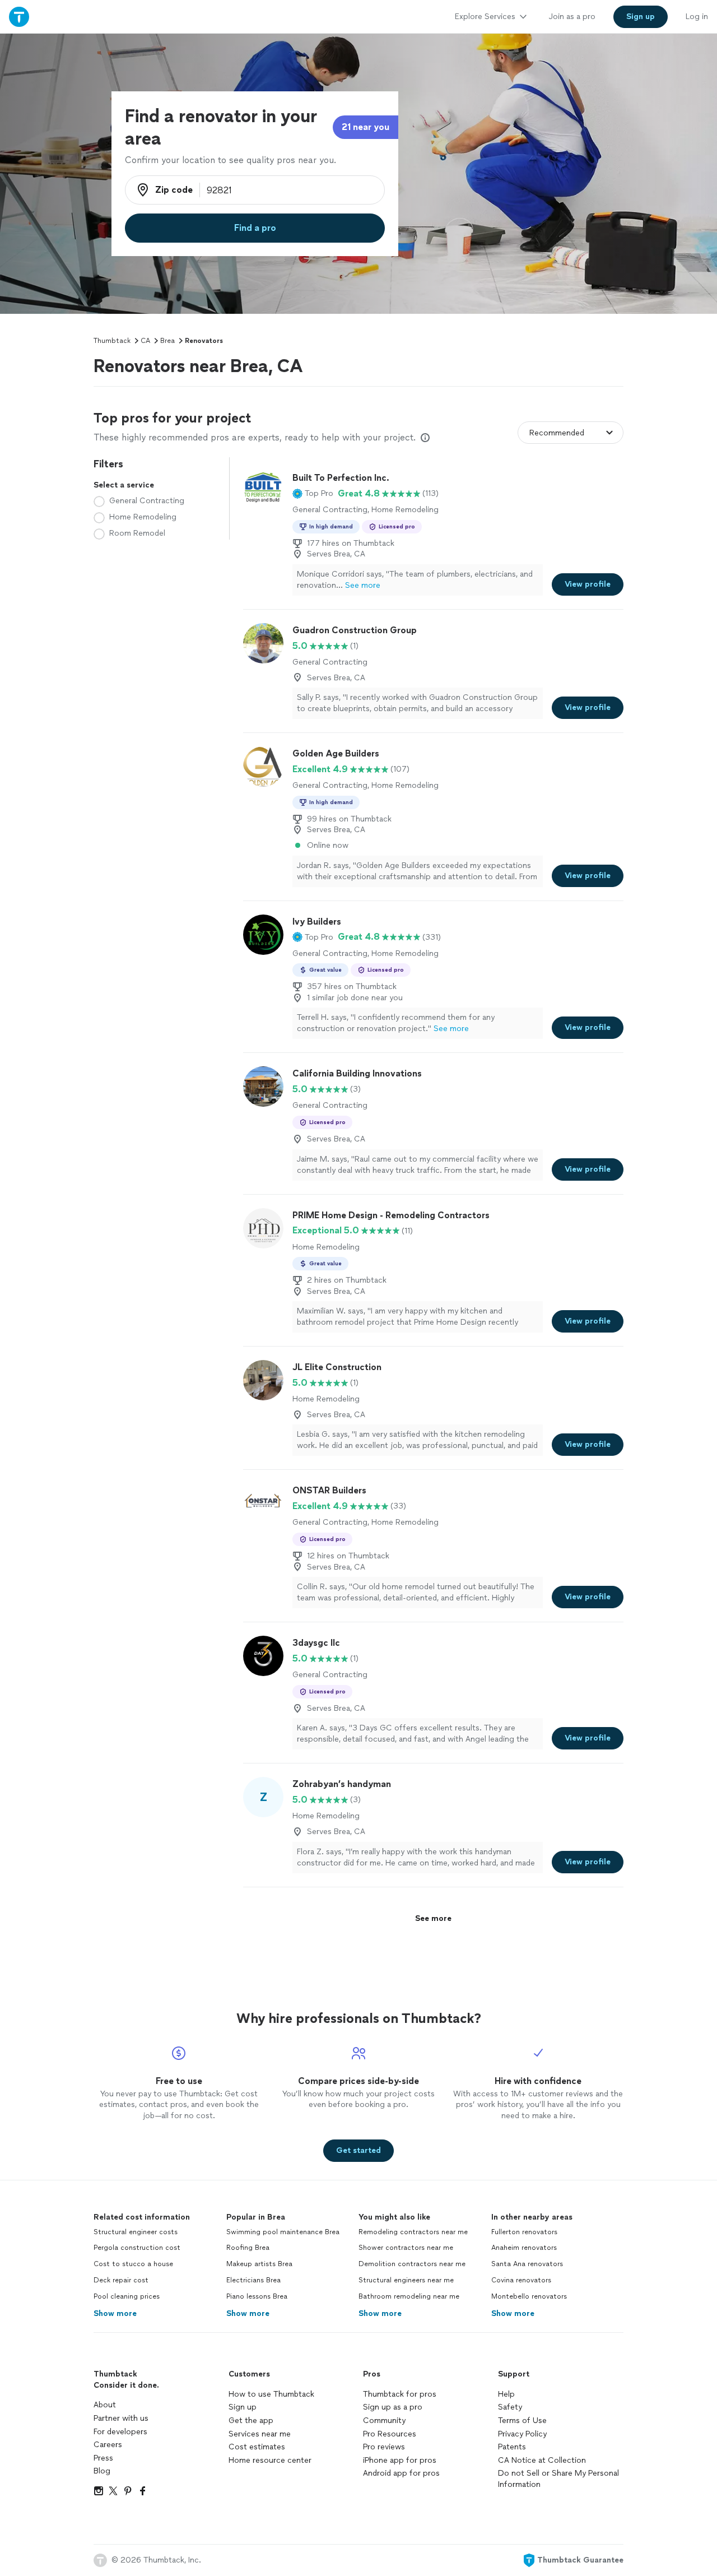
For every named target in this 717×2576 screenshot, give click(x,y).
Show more (115, 2313)
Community (384, 2420)
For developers (120, 2432)
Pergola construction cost (137, 2248)
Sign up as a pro (393, 2407)
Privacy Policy (522, 2434)
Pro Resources (390, 2434)
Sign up (243, 2407)
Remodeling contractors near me (413, 2232)
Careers (108, 2445)
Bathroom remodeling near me (409, 2296)
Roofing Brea (248, 2248)
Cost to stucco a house (133, 2264)
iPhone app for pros (400, 2460)
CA (145, 341)
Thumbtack (112, 341)
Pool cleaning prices (127, 2296)
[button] (313, 494)
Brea (167, 341)
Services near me (260, 2434)
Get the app (251, 2420)
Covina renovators (521, 2280)
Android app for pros (401, 2473)
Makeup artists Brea (259, 2264)
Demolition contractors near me (412, 2264)
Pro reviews (384, 2447)
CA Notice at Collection (542, 2460)
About (105, 2405)
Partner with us (121, 2418)
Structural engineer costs (136, 2232)
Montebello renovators (529, 2296)
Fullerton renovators (524, 2232)
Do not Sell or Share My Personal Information (558, 2479)
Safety (510, 2407)
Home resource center (270, 2460)
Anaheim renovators (524, 2248)
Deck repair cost (121, 2280)
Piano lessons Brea (257, 2296)
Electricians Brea (253, 2280)
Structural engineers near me (406, 2280)
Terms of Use (522, 2420)
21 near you (366, 127)
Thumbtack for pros (400, 2394)
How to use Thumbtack (271, 2394)
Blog (102, 2471)
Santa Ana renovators (527, 2264)
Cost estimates (257, 2447)
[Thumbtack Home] (19, 17)
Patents (512, 2447)
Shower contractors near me (406, 2248)
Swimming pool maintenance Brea (283, 2232)
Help (506, 2394)
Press (103, 2458)
